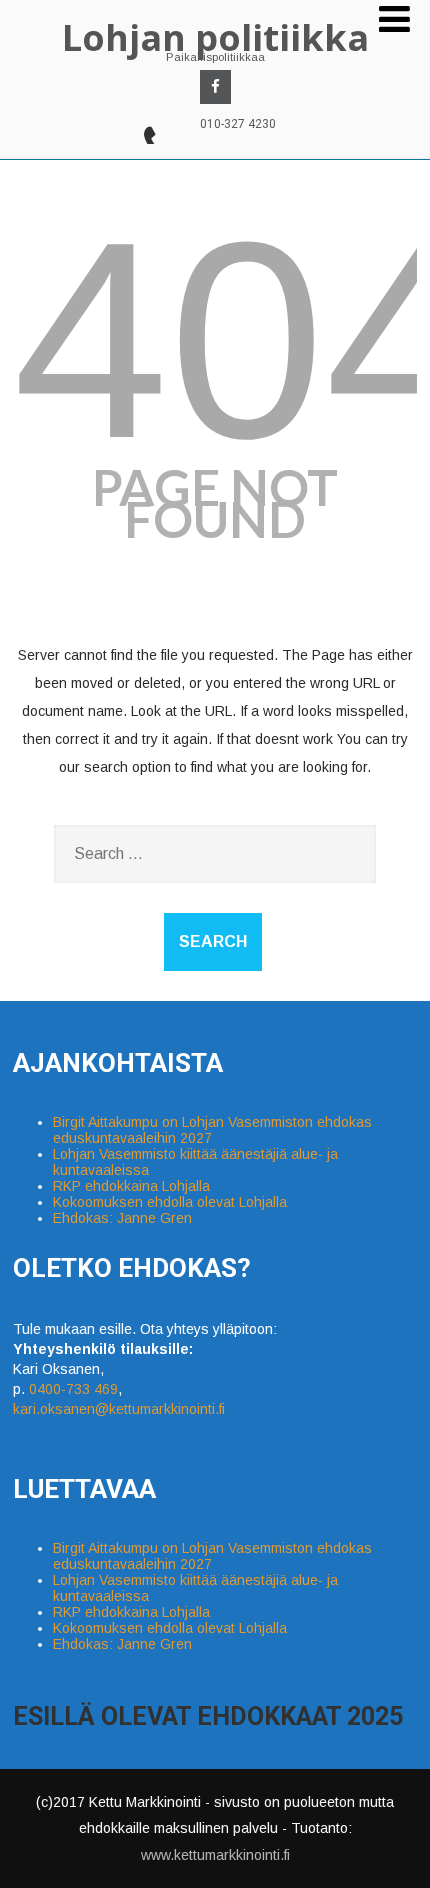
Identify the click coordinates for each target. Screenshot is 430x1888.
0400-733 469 (73, 1389)
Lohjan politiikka (215, 37)
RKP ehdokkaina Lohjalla (131, 1186)
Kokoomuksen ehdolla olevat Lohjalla (170, 1202)
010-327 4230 (238, 124)
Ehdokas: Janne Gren (122, 1218)
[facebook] (215, 87)
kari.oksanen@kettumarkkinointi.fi (119, 1409)
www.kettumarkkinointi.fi (215, 1855)
